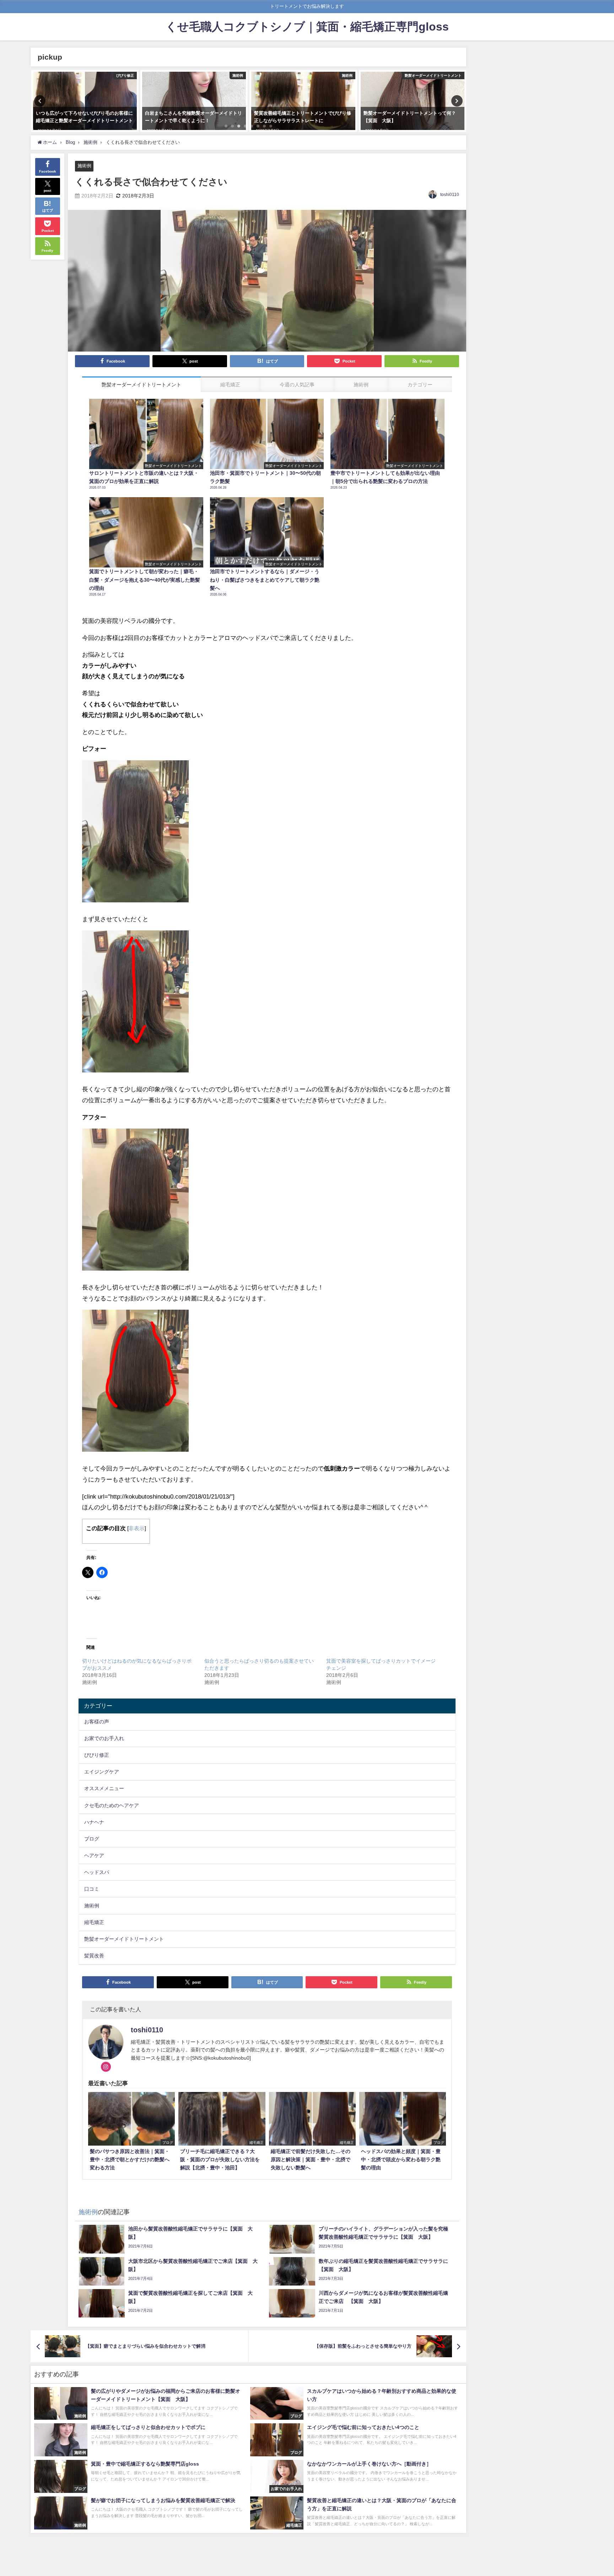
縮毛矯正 (94, 1922)
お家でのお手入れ (104, 1738)
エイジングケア (102, 1772)
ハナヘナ (94, 1822)
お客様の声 (97, 1722)
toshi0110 (450, 195)
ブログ (92, 1839)
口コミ (92, 1889)
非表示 (137, 1528)
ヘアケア (94, 1855)
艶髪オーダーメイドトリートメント (124, 1939)
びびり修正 (97, 1755)
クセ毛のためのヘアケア (112, 1805)
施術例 (84, 166)
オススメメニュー (104, 1788)
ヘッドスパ (97, 1872)
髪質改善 (94, 1956)
